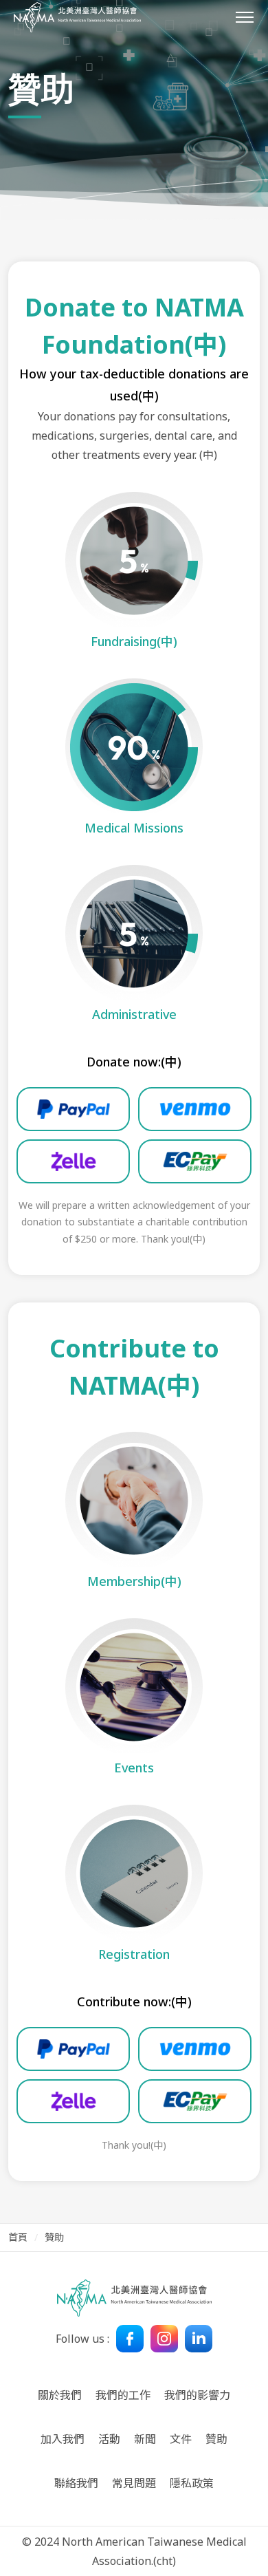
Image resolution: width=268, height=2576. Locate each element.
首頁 (18, 2237)
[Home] (77, 17)
